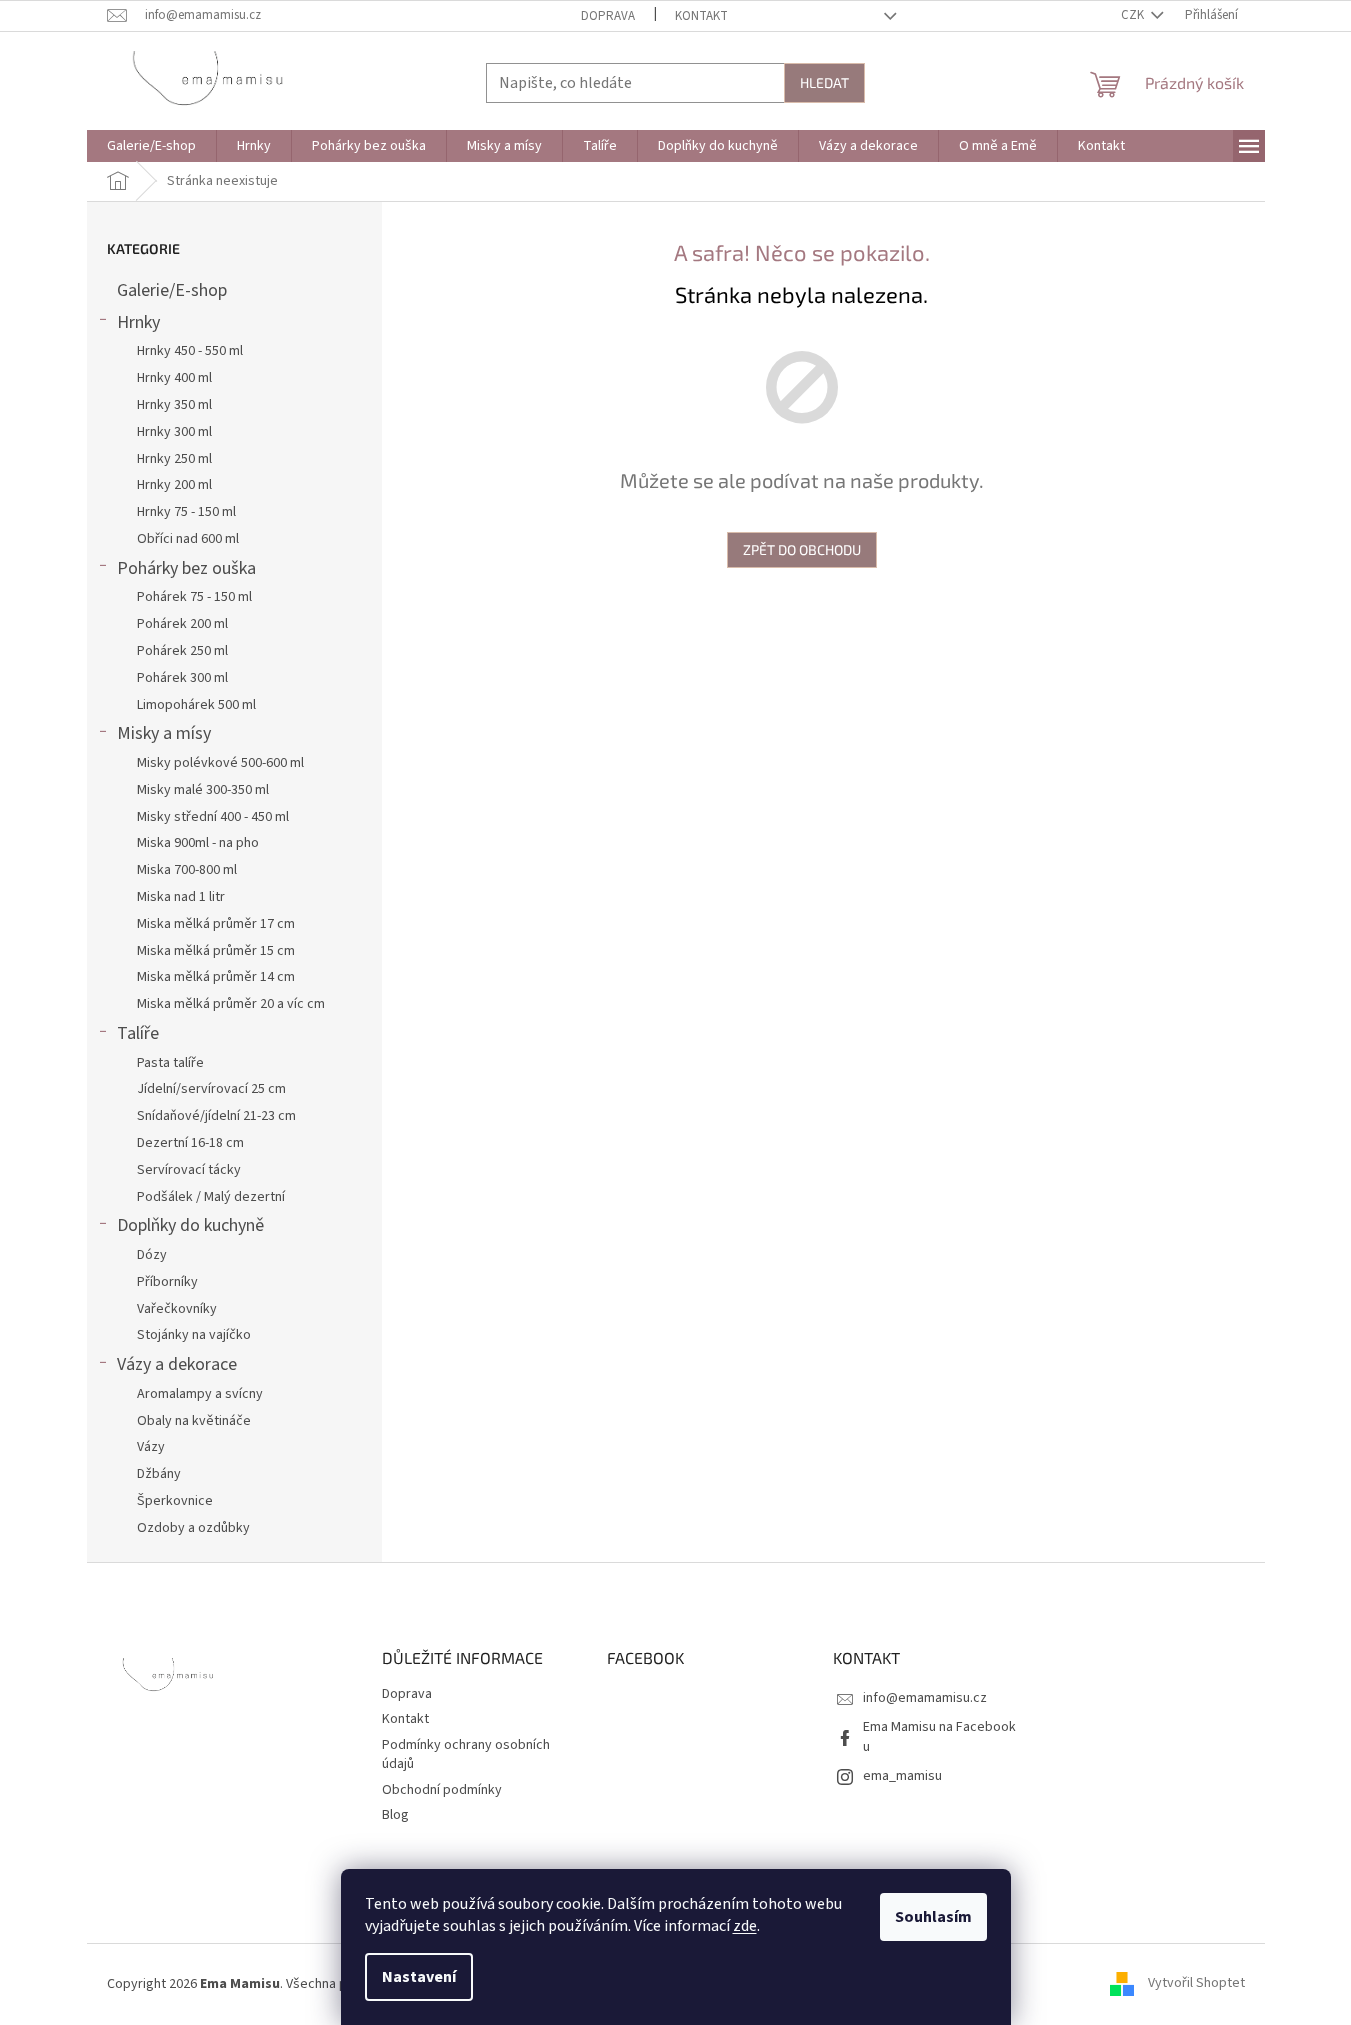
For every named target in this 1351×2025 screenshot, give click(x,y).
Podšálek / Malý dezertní (211, 1197)
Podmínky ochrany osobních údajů (466, 1754)
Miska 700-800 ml (187, 870)
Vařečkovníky (177, 1309)
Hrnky (138, 322)
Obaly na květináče (194, 1421)
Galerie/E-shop (172, 290)
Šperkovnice (175, 1501)
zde (745, 1926)
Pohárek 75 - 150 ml (194, 597)
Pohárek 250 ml (182, 651)
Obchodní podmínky (442, 1790)
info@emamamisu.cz (925, 1698)
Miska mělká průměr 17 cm (216, 924)
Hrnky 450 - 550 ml (190, 351)
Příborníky (167, 1282)
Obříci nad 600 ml (188, 539)
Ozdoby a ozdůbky (193, 1528)
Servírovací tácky (189, 1170)
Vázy (151, 1447)
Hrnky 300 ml (174, 432)
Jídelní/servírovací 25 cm (211, 1089)
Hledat (824, 82)
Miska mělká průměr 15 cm (216, 951)
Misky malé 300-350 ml (203, 790)
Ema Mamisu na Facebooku (939, 1736)
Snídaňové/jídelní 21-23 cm (216, 1116)
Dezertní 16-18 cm (190, 1143)
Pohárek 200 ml (182, 624)
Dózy (152, 1255)
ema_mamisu (902, 1776)
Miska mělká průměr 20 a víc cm (231, 1004)
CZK (1134, 15)
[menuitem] (151, 146)
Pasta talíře (170, 1063)
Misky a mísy (164, 733)
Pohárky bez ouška (186, 568)
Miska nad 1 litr (181, 897)
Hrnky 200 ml (174, 485)
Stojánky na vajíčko (194, 1335)
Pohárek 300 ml (182, 678)
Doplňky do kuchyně (190, 1225)
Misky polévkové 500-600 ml (220, 763)
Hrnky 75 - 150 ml (186, 512)
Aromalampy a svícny (200, 1394)
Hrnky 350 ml (174, 405)
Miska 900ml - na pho (198, 843)
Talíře (138, 1033)
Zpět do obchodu (802, 549)
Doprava (608, 16)
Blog (395, 1815)
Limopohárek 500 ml (196, 705)
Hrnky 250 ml (174, 459)
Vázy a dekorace (177, 1364)
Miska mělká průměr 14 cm (216, 977)
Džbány (159, 1474)
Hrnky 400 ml (174, 378)
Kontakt (701, 16)
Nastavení (419, 1977)
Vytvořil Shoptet (1196, 1984)
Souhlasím (933, 1917)
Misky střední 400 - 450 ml (213, 817)
